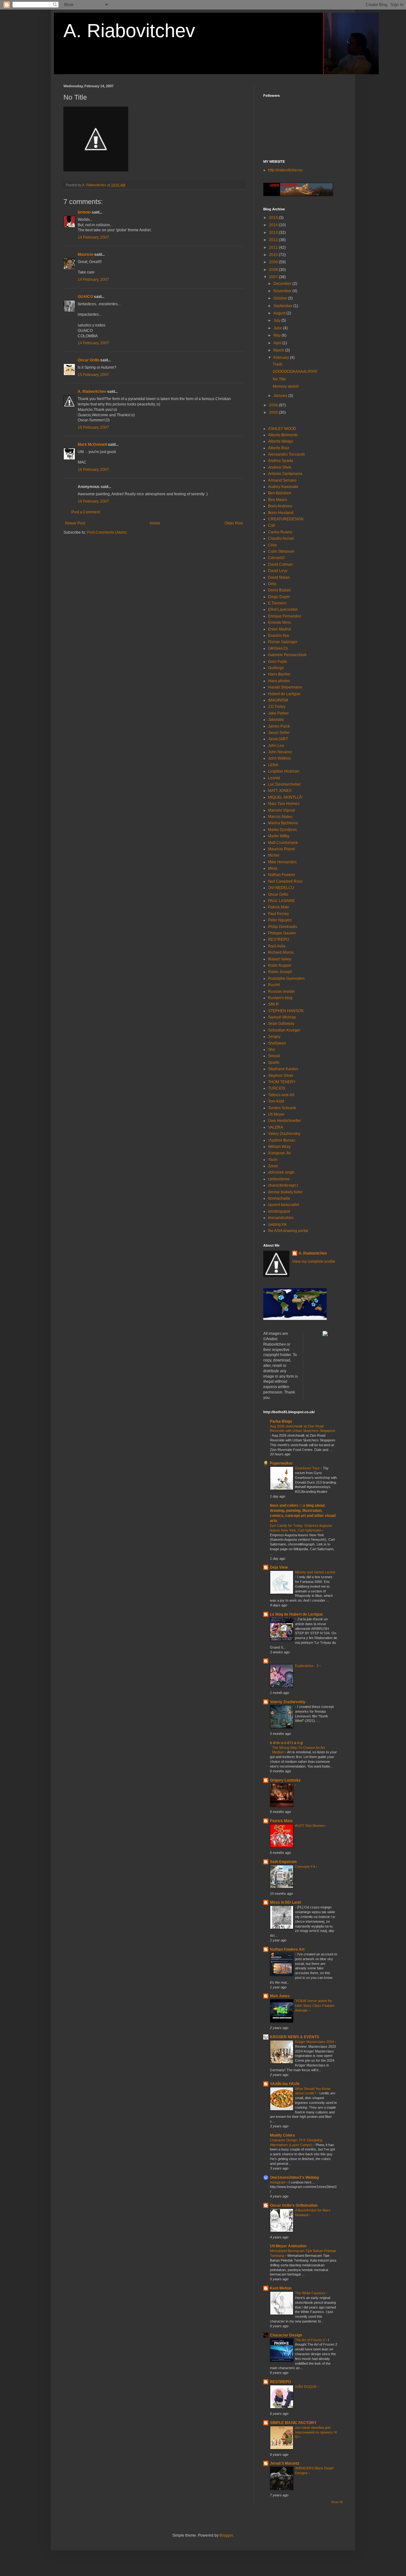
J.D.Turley (277, 707)
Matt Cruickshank (283, 843)
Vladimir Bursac (282, 1140)
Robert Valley (280, 959)
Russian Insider (282, 992)
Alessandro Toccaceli (286, 454)
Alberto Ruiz (279, 448)
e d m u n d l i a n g (286, 1743)
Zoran (273, 1166)
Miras (273, 868)
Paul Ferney (278, 914)
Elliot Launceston (283, 609)
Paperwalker (281, 1463)
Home (155, 523)
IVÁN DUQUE (306, 2387)
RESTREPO (278, 939)
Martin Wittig (279, 836)
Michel (274, 855)
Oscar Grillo (88, 360)
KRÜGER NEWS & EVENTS (295, 2037)
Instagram (278, 2182)
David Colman (280, 564)
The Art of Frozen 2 (310, 2340)
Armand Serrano (282, 480)
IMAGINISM (278, 700)
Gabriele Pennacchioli (287, 655)
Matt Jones (280, 1996)
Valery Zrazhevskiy (284, 1134)
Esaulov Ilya (278, 636)
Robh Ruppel (280, 965)
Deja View (279, 1567)
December (283, 284)
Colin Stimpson (281, 551)
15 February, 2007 (93, 375)
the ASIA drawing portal (288, 1231)
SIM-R (273, 1004)
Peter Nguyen (280, 920)
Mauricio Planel (282, 849)
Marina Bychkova (283, 823)
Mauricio (85, 254)
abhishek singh (281, 1172)
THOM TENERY (282, 1082)
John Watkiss (279, 758)
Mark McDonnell (92, 445)
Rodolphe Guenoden (286, 978)
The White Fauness (311, 2293)
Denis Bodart (279, 590)
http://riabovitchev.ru (285, 170)
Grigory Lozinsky (285, 1780)
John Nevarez (280, 752)
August (280, 313)
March (279, 350)
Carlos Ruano (280, 532)
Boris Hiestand (281, 513)
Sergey (274, 1037)
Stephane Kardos (283, 1069)
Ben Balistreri (280, 493)
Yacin (273, 1160)
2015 (274, 218)
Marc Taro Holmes (284, 804)
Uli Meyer (276, 1114)
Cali (272, 525)
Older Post (234, 523)
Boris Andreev (280, 506)
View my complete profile (314, 1262)
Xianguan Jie (279, 1153)
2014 (274, 225)
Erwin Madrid (279, 629)
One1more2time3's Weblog (294, 2177)
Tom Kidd (276, 1101)
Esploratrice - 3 (307, 1666)
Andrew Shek (280, 467)
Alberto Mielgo (281, 441)
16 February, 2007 (93, 427)
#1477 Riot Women (310, 1826)
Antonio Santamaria (285, 474)
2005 (274, 412)
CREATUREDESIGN (286, 519)
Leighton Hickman (284, 771)
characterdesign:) (283, 1185)
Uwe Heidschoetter (285, 1121)
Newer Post (75, 523)
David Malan (279, 577)
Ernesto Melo (279, 623)
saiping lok (277, 1224)
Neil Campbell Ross (285, 881)
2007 (274, 277)
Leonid (274, 778)
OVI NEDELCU (281, 888)
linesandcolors (281, 1218)
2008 (274, 270)
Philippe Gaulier (282, 933)
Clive (272, 545)
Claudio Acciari (281, 538)
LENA (273, 765)
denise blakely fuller (285, 1192)
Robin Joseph (280, 972)
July (277, 320)
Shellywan (277, 1043)
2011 (274, 247)
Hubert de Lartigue (284, 694)
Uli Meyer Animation (288, 2246)
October (281, 298)
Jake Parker (278, 713)
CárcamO (276, 558)
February (282, 358)
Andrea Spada (281, 461)
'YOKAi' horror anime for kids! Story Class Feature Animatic (315, 2006)
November (283, 291)
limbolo (84, 212)
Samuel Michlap (282, 1017)
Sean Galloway (281, 1024)
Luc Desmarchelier (284, 784)
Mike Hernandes (282, 862)
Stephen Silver (281, 1076)
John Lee (276, 746)
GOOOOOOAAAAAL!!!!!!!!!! (295, 372)
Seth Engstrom (283, 1862)
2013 (274, 233)
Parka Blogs (281, 1421)
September (283, 306)
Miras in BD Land (285, 1902)
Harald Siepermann (285, 687)
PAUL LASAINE (282, 901)
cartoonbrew (279, 1179)
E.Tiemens (277, 603)
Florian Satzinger (283, 642)
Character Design (286, 2335)
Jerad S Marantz (285, 2463)
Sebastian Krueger (284, 1030)
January (281, 396)
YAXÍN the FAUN (285, 2084)
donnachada (279, 1198)
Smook (274, 1056)
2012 (274, 240)
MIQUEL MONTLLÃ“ (285, 797)
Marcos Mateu (280, 817)
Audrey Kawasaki (283, 487)
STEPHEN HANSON (286, 1011)
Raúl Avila (277, 946)
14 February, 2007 (93, 237)
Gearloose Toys (308, 1468)
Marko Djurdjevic (283, 830)
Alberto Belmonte (283, 435)
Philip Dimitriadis (283, 927)
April (278, 343)
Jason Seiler (279, 733)
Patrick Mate (279, 907)
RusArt (274, 985)
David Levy (278, 571)
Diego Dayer (279, 597)
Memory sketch (286, 386)
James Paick (279, 726)
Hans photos (279, 681)
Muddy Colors (282, 2135)
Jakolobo (276, 720)
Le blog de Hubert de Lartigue (296, 1614)
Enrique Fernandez (285, 616)
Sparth (274, 1063)
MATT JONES (280, 791)
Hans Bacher (279, 674)
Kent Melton (281, 2288)
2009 (274, 262)
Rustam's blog (280, 998)
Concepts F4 (305, 1867)
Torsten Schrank (282, 1108)
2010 (274, 255)
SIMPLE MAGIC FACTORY (293, 2423)
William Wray (279, 1147)
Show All (337, 2502)
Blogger (226, 2535)
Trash (278, 364)
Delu (272, 584)
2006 (274, 405)
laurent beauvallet (284, 1205)
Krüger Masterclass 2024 (315, 2042)
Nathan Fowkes (282, 875)
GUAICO (85, 297)
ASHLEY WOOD (282, 429)
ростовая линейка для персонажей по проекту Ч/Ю (316, 2432)
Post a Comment (86, 512)
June (278, 328)
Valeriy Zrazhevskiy (288, 1702)
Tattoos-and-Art (281, 1095)
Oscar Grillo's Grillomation (294, 2205)
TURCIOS (277, 1088)
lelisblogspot (279, 1211)
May (278, 335)
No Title (279, 379)
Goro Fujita (278, 662)
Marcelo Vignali (282, 810)
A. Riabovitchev (129, 31)
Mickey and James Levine (315, 1572)
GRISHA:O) (278, 649)
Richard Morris (281, 952)
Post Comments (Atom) (107, 532)
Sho (272, 1050)
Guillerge (276, 668)
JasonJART (278, 739)
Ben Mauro (278, 500)
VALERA (275, 1127)
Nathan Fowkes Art (287, 1949)
